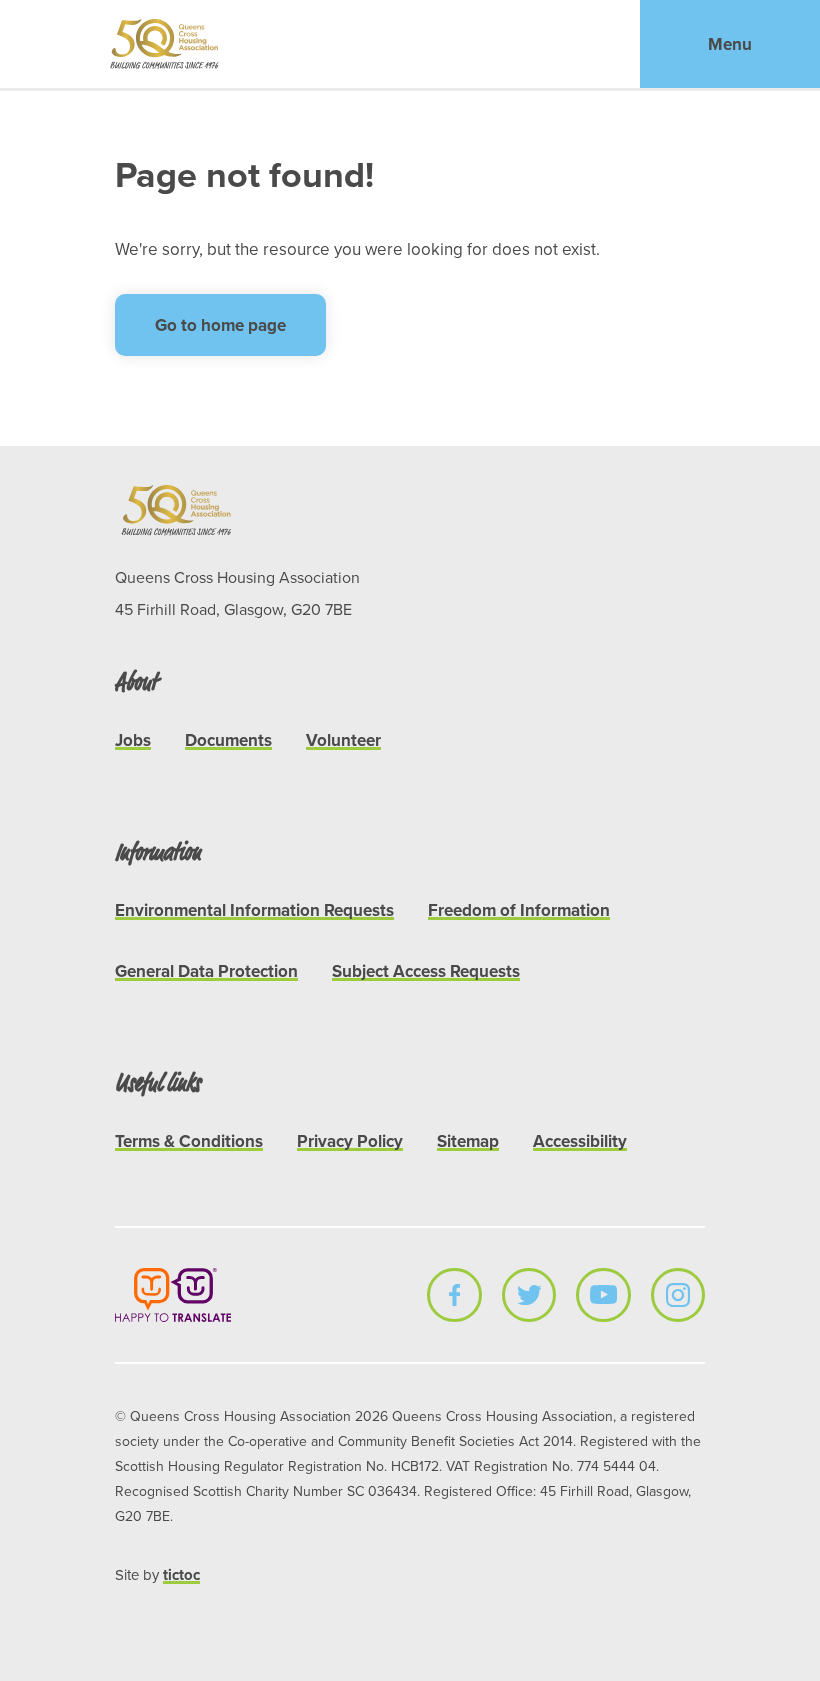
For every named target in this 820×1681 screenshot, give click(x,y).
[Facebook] (454, 1295)
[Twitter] (529, 1295)
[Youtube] (603, 1295)
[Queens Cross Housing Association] (165, 44)
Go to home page (220, 325)
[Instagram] (678, 1295)
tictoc (181, 1575)
